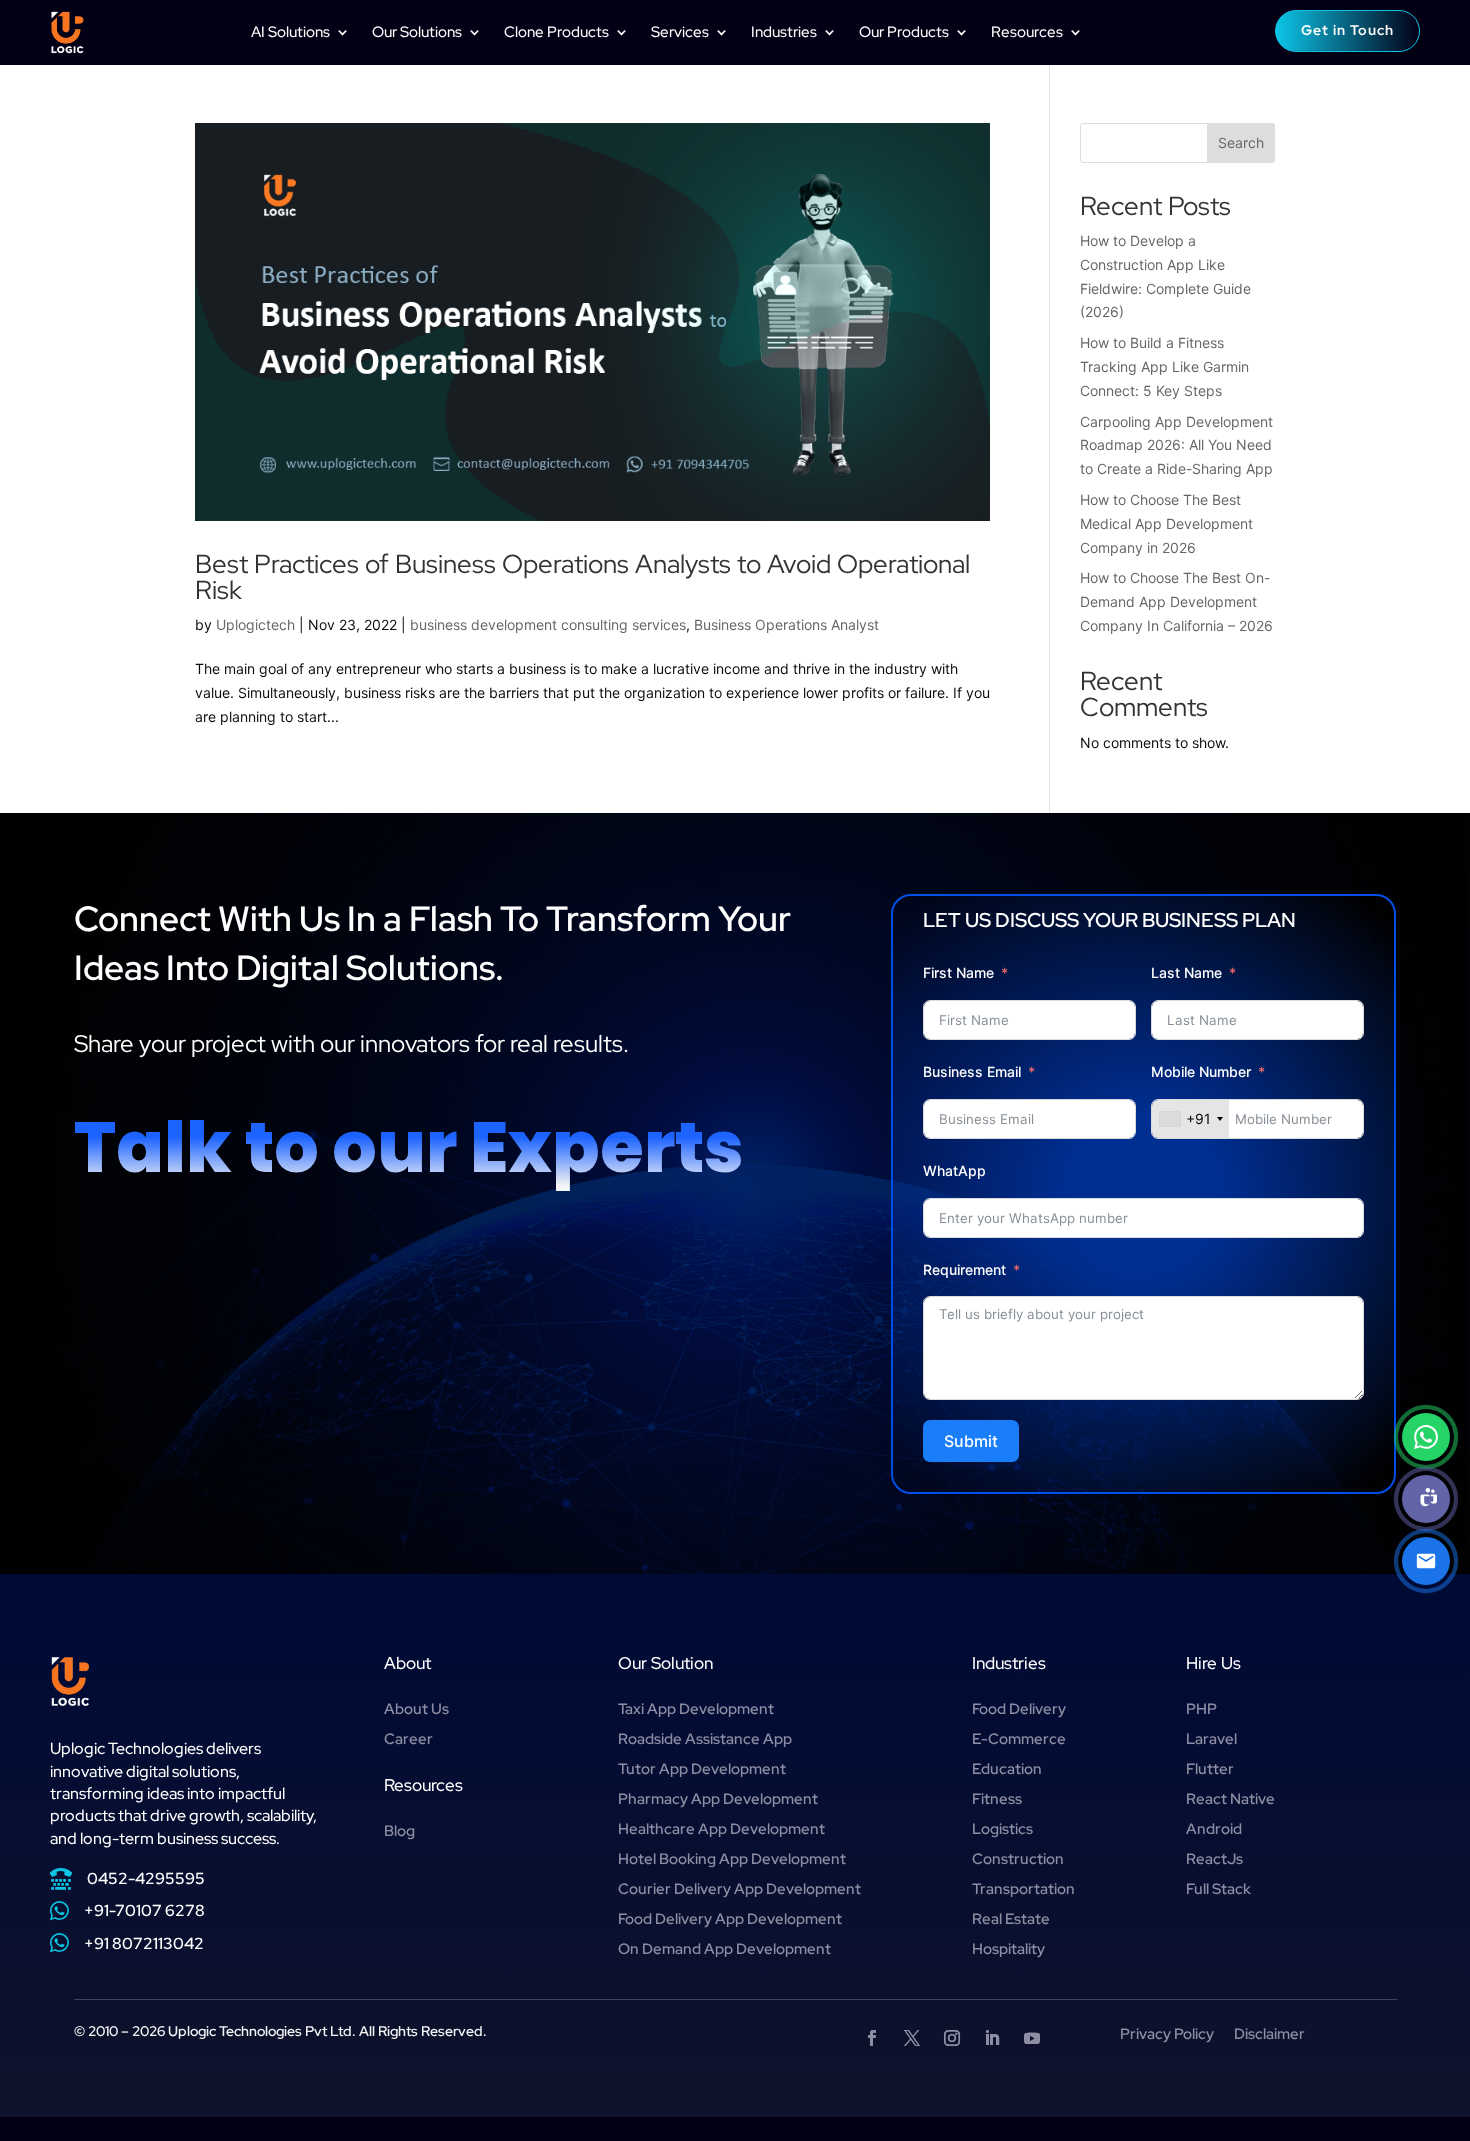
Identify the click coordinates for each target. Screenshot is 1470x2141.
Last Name (1186, 972)
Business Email (972, 1071)
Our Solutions (417, 32)
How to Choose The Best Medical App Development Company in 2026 (1166, 523)
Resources (1027, 32)
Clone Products (556, 32)
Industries (784, 32)
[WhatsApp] (1426, 1437)
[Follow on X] (912, 2038)
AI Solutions (290, 32)
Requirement (964, 1269)
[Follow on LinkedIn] (992, 2038)
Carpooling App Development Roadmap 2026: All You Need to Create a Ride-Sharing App (1176, 445)
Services (680, 32)
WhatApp (954, 1170)
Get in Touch (1347, 30)
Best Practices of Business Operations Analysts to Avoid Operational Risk (582, 577)
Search (1241, 142)
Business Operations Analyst (786, 624)
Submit (971, 1441)
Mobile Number (1203, 1071)
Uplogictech (255, 624)
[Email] (1426, 1561)
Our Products (904, 32)
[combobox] (1190, 1119)
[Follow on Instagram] (952, 2038)
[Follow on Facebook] (872, 2038)
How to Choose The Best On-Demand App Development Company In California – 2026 (1176, 601)
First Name (958, 972)
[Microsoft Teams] (1426, 1499)
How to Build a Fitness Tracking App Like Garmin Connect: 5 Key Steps (1164, 366)
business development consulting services (548, 624)
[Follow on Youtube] (1032, 2038)
